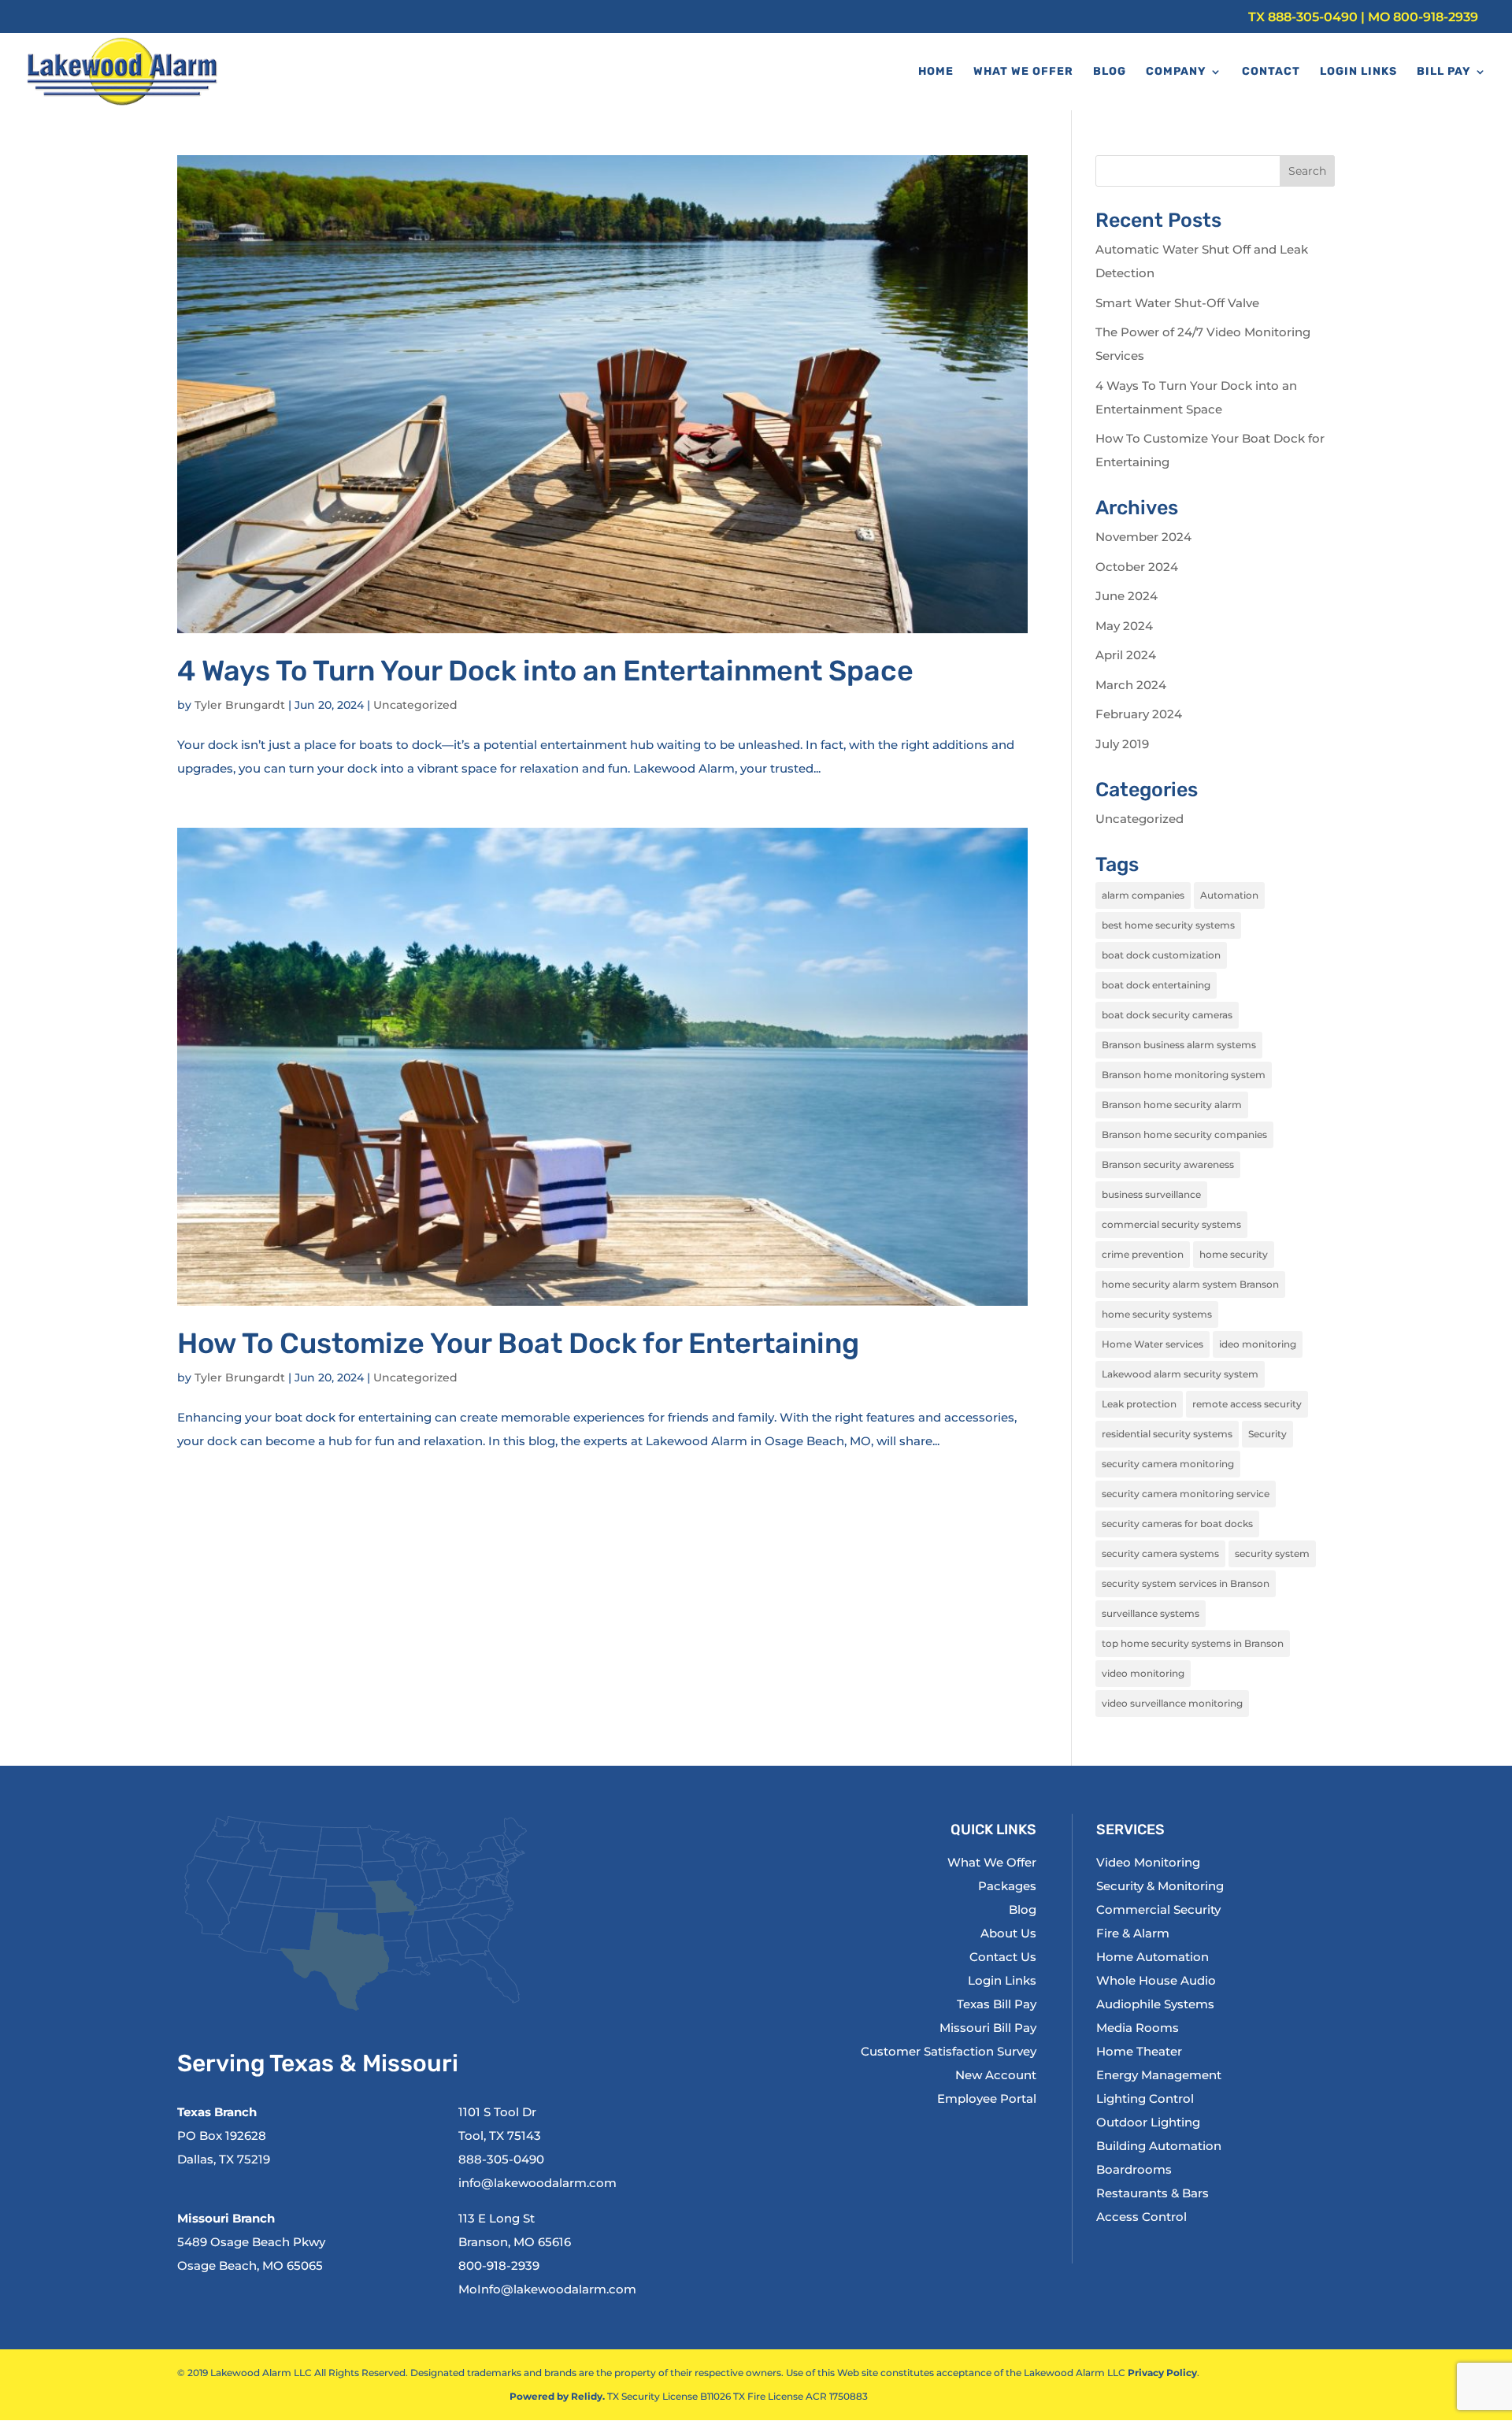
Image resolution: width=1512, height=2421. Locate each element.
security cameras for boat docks (1177, 1524)
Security (1267, 1434)
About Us (1008, 1933)
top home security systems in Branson (1193, 1643)
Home (936, 72)
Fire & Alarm (1133, 1933)
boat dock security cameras (1167, 1015)
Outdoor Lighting (1148, 2122)
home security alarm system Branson (1190, 1284)
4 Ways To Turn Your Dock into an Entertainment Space (545, 671)
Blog (1110, 72)
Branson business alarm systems (1179, 1045)
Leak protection (1139, 1404)
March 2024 (1131, 685)
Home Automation (1153, 1957)
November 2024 (1143, 537)
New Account (996, 2075)
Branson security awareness (1168, 1164)
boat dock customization (1161, 955)
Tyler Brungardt (240, 705)
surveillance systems (1151, 1613)
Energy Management (1159, 2075)
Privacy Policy (1162, 2373)
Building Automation (1159, 2146)
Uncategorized (415, 705)
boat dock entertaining (1156, 985)
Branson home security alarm (1172, 1105)
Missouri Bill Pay (988, 2028)
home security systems (1157, 1314)
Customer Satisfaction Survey (949, 2051)
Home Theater (1139, 2051)
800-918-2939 (1436, 17)
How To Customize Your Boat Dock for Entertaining (518, 1343)
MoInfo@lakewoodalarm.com (547, 2289)
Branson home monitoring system (1184, 1075)
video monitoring (1143, 1673)
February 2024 (1139, 714)
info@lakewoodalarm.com (537, 2183)
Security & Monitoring (1160, 1886)
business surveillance (1151, 1194)
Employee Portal (987, 2098)
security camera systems (1160, 1553)
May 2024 (1124, 626)
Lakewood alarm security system (1180, 1374)
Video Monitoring (1148, 1862)
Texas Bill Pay (997, 2004)
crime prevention (1143, 1254)
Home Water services (1153, 1344)
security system (1272, 1553)
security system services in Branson (1186, 1583)
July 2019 (1122, 744)
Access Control (1141, 2217)
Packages (1007, 1886)
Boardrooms (1134, 2169)
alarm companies (1143, 895)
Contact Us (1003, 1957)
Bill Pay (1444, 72)
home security (1234, 1254)
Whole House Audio (1156, 1980)
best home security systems (1168, 925)
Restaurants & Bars (1153, 2193)
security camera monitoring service (1186, 1494)
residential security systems (1167, 1434)
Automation (1229, 895)
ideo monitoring (1258, 1344)
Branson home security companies (1184, 1134)
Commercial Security (1158, 1909)
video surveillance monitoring (1172, 1703)
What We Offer (1023, 72)
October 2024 (1137, 567)
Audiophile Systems (1155, 2004)
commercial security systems (1171, 1224)
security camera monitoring (1168, 1464)
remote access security (1247, 1404)
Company (1176, 72)
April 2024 (1126, 655)
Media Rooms (1138, 2028)
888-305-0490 (1313, 17)
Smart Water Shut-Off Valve (1177, 303)
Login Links (1358, 72)
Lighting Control (1145, 2098)
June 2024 (1127, 596)
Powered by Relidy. (557, 2396)
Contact (1271, 72)
